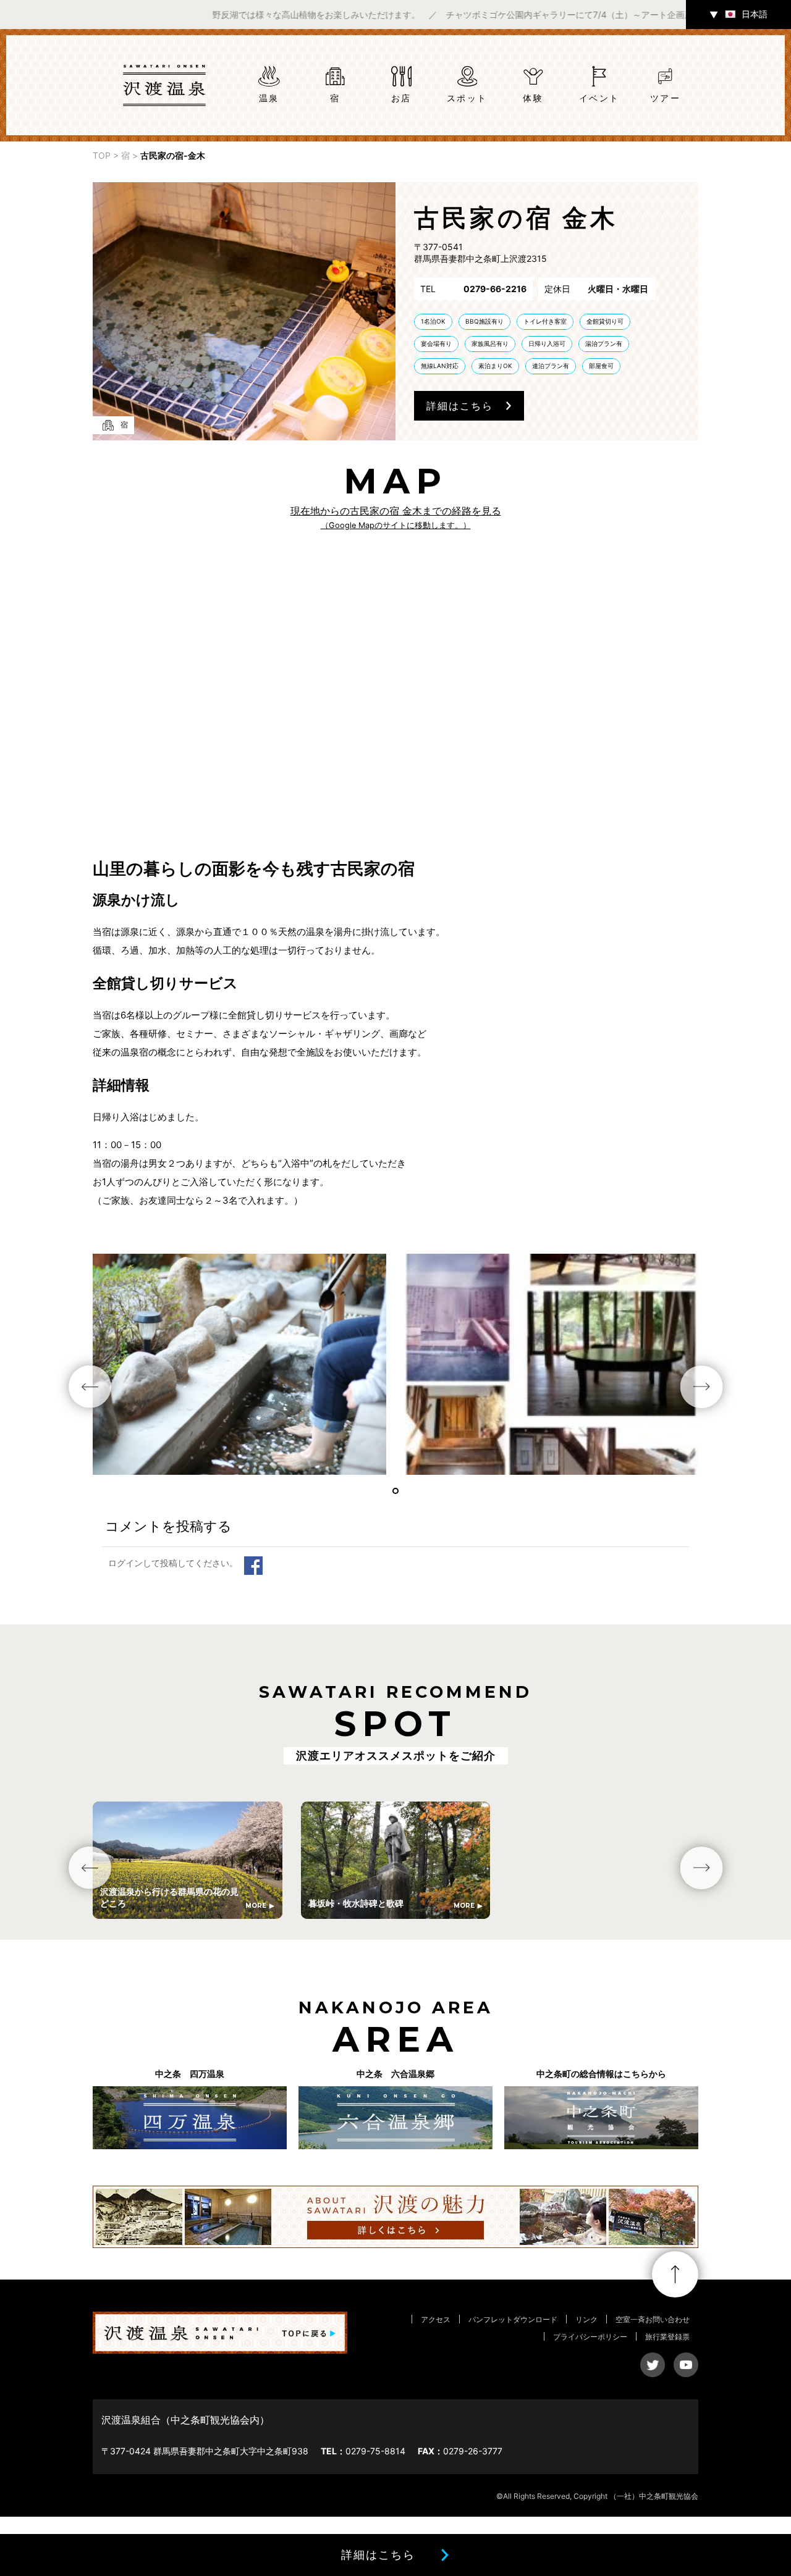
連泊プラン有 (551, 366)
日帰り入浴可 (547, 343)
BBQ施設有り (484, 321)
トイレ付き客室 (545, 321)
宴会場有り (436, 343)
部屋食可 (601, 366)
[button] (395, 1491)
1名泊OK (433, 321)
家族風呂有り (490, 343)
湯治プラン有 (604, 343)
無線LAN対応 (440, 366)
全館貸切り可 (605, 321)
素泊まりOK (495, 366)
